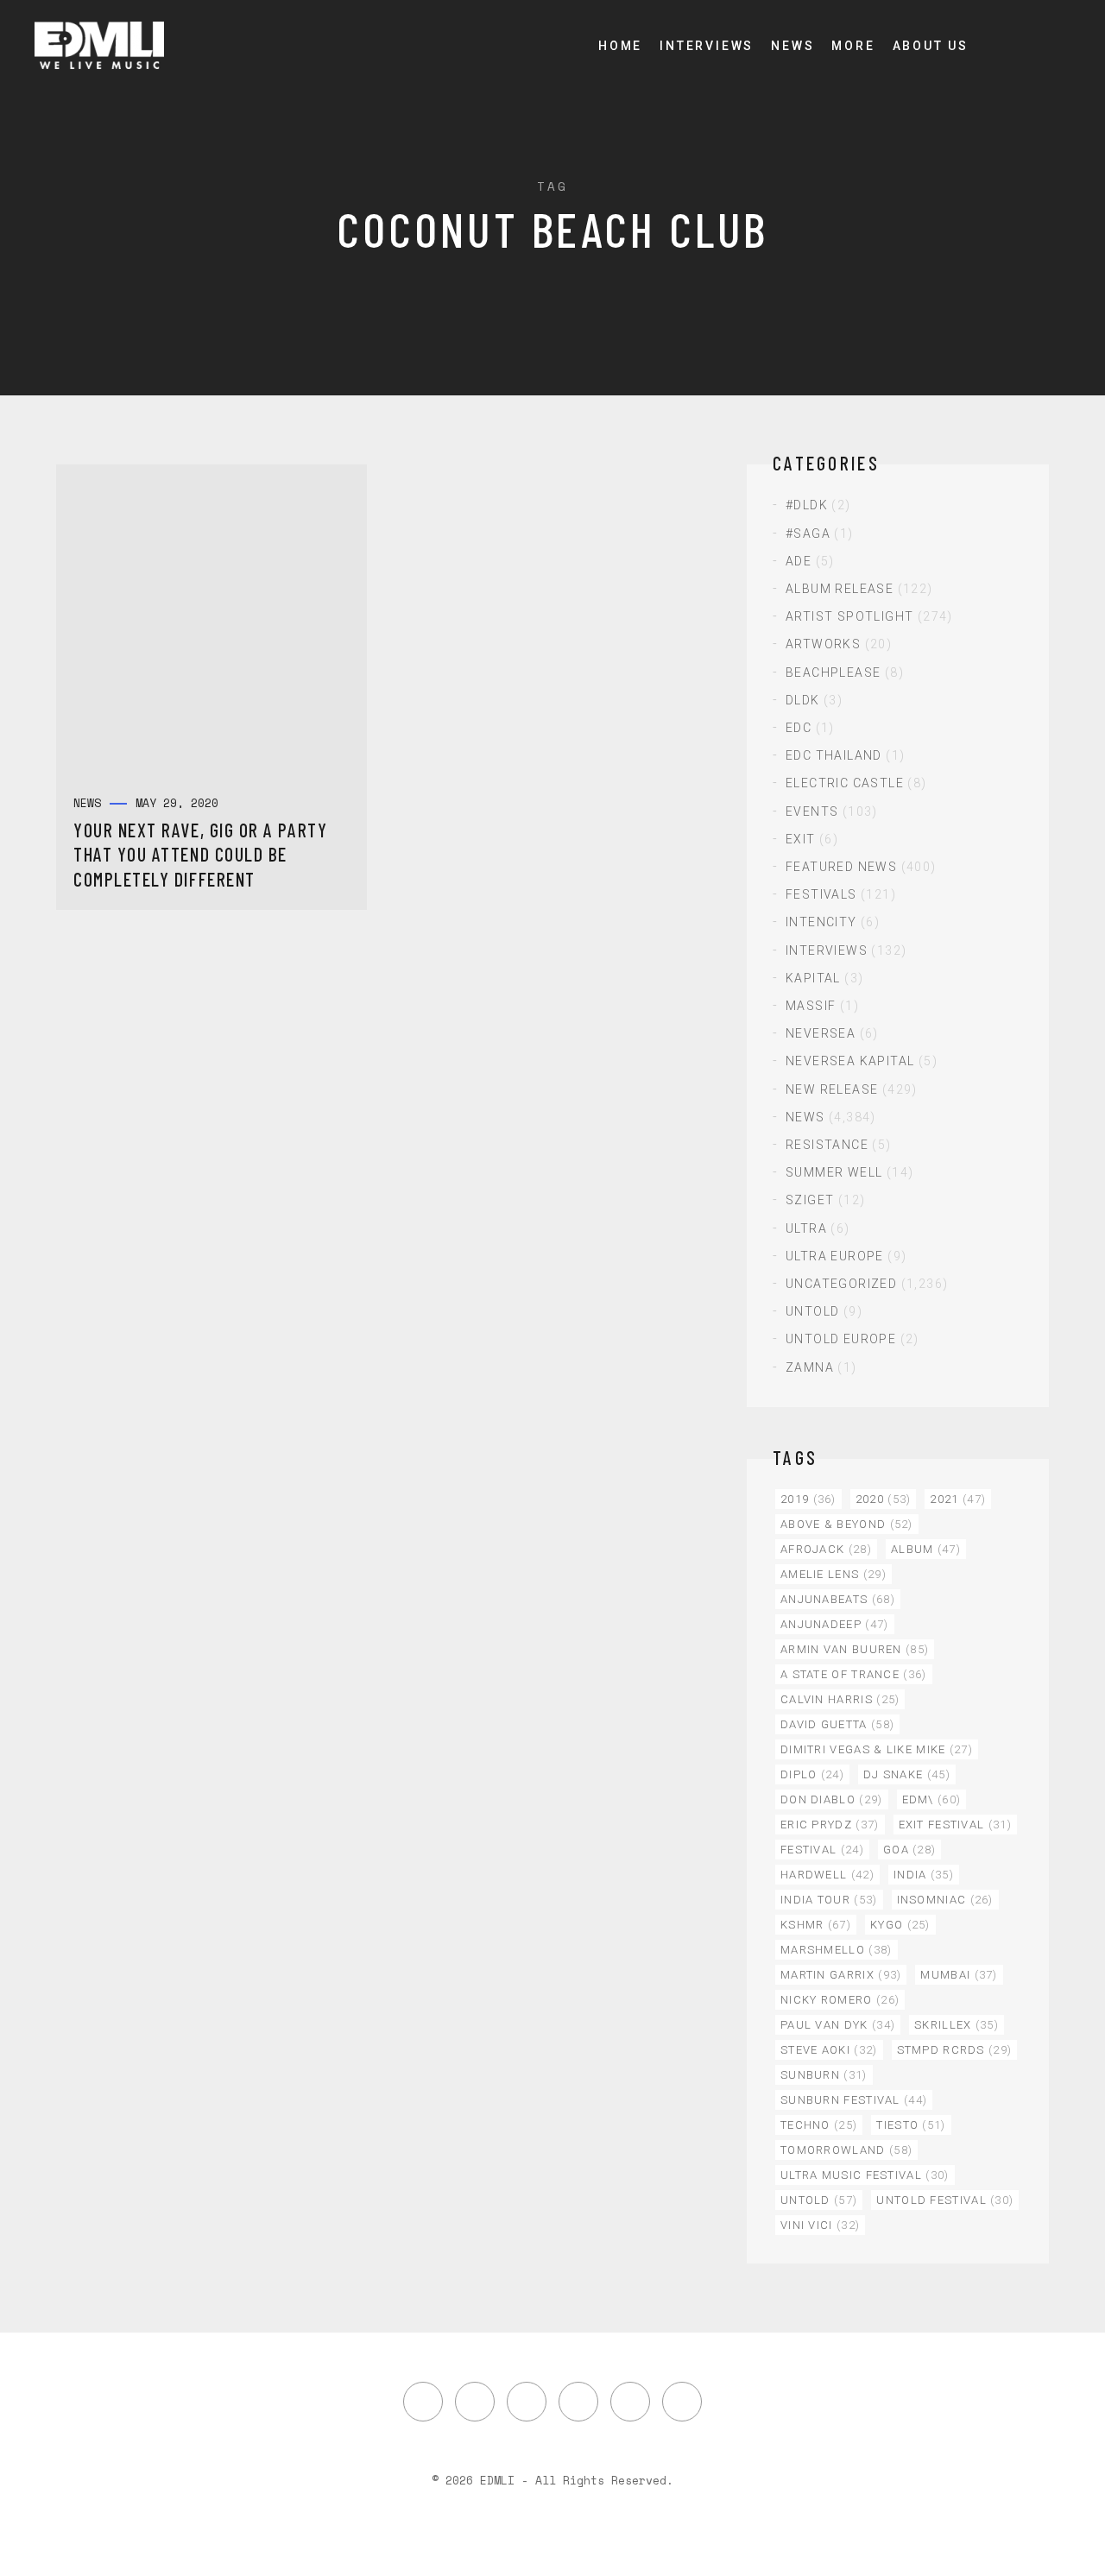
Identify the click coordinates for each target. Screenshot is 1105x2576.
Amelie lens (833, 1574)
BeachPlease (833, 672)
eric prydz (830, 1825)
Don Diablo (832, 1799)
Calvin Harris (840, 1699)
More (853, 46)
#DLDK (807, 505)
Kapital (813, 978)
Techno (819, 2125)
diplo (812, 1774)
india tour (829, 1900)
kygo (900, 1925)
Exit (801, 839)
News (792, 46)
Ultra (806, 1228)
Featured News (841, 867)
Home (620, 46)
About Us (931, 46)
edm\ (932, 1799)
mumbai (959, 1975)
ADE (799, 561)
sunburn (824, 2075)
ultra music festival (865, 2175)
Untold (812, 1311)
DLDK (803, 700)
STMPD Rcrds (955, 2050)
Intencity (821, 922)
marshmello (837, 1950)
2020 (884, 1499)
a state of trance (854, 1674)
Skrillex (957, 2025)
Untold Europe (841, 1339)
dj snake (907, 1774)
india (924, 1875)
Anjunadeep (835, 1624)
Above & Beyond (847, 1524)
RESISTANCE (827, 1145)
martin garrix (841, 1975)
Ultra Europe (835, 1256)
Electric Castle (845, 783)
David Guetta (837, 1724)
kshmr (816, 1925)
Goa (909, 1850)
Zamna (810, 1367)
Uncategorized (841, 1284)
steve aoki (829, 2050)
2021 (958, 1499)
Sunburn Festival (854, 2100)
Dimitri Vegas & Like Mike (877, 1749)
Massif (811, 1006)
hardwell (827, 1875)
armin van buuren (855, 1649)
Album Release (840, 589)
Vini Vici (820, 2225)
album (926, 1549)
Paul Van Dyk (838, 2025)
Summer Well (834, 1172)
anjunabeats (838, 1599)
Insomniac (945, 1900)
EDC (799, 728)
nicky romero (840, 2000)
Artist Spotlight (849, 616)
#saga (808, 534)
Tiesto (911, 2125)
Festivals (821, 894)
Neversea (821, 1033)
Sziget (810, 1200)
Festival (822, 1850)
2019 (808, 1499)
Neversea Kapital (850, 1061)
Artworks (823, 644)
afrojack (826, 1549)
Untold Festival (945, 2200)
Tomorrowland (846, 2150)
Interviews (707, 46)
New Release (832, 1089)
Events (812, 811)
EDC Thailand (834, 755)
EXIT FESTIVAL (955, 1825)
